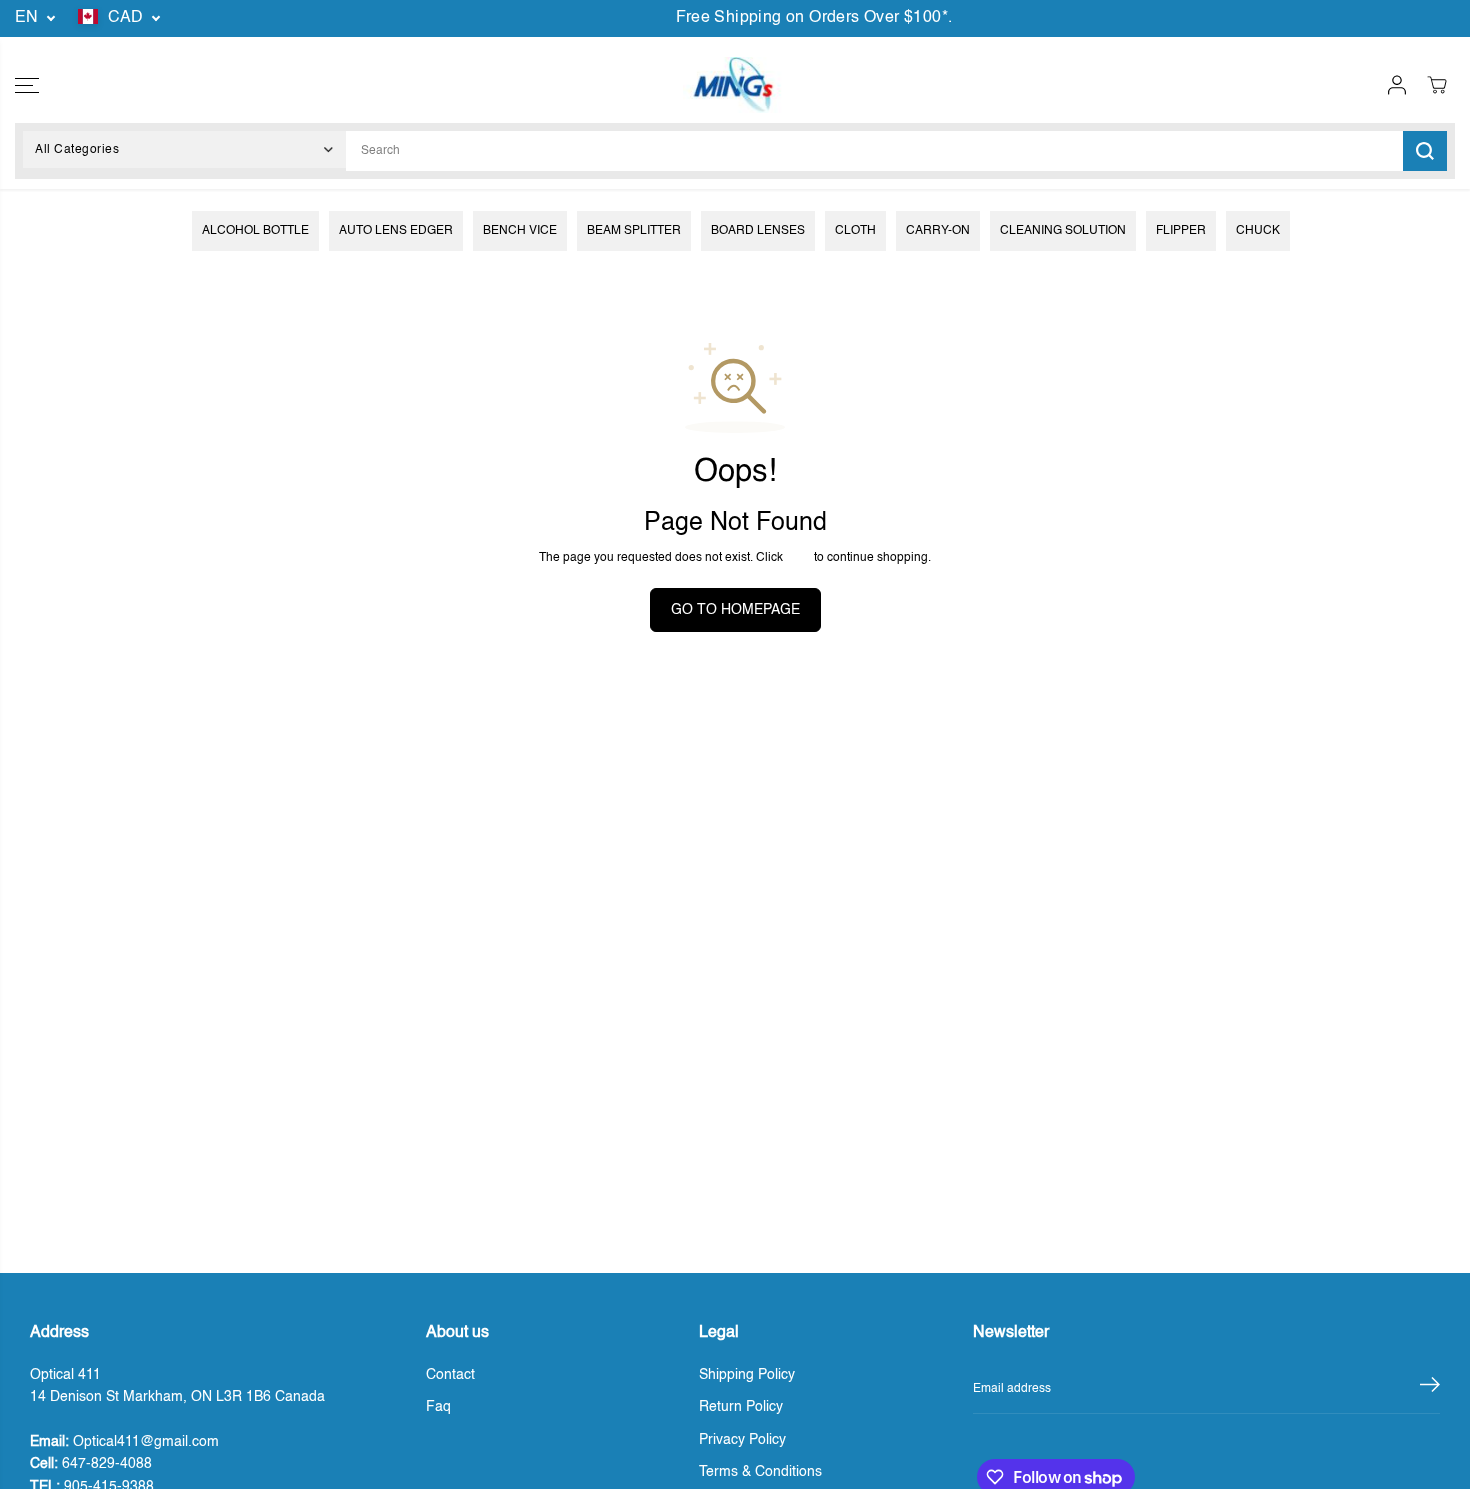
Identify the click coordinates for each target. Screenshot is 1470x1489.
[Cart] (1437, 85)
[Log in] (1397, 85)
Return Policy (741, 1407)
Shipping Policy (747, 1375)
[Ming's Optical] (733, 85)
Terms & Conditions (760, 1472)
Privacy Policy (742, 1440)
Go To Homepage (735, 610)
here (798, 557)
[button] (27, 85)
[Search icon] (1425, 151)
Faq (438, 1407)
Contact (450, 1375)
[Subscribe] (1430, 1389)
